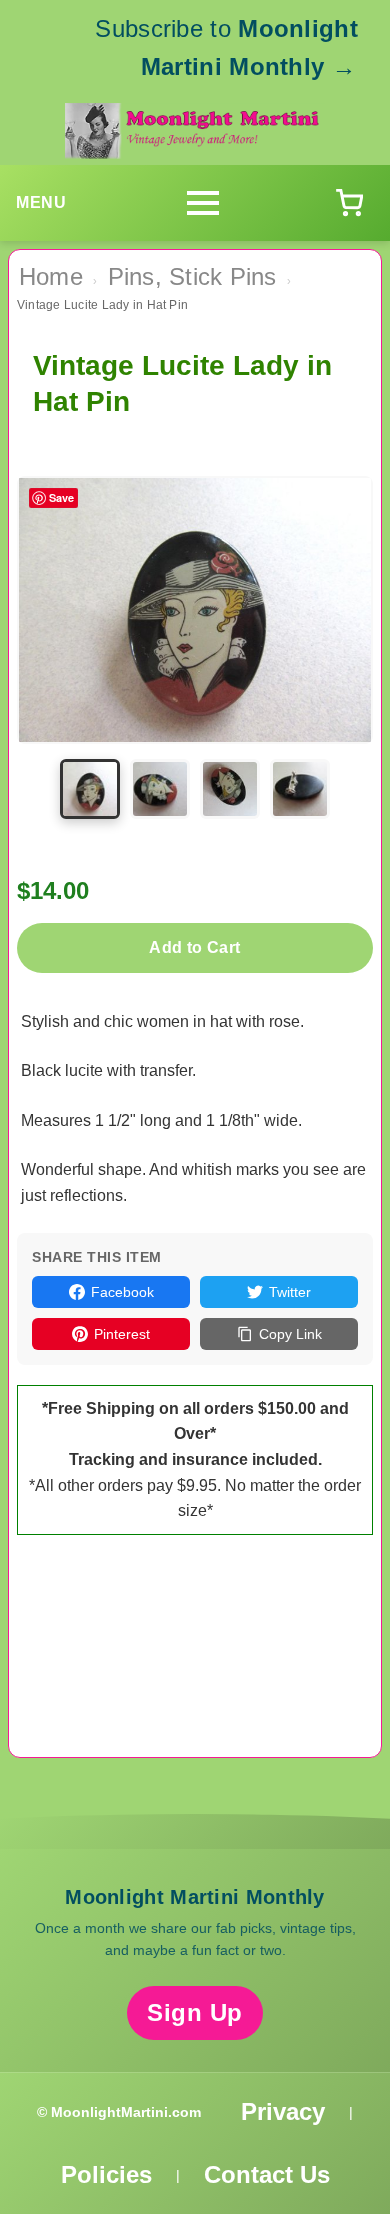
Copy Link (290, 1334)
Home (51, 276)
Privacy (283, 2111)
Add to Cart (194, 947)
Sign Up (195, 2012)
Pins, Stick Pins (192, 276)
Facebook (122, 1292)
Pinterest (122, 1334)
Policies (106, 2174)
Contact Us (267, 2174)
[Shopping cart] (349, 203)
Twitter (290, 1292)
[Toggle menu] (203, 203)
